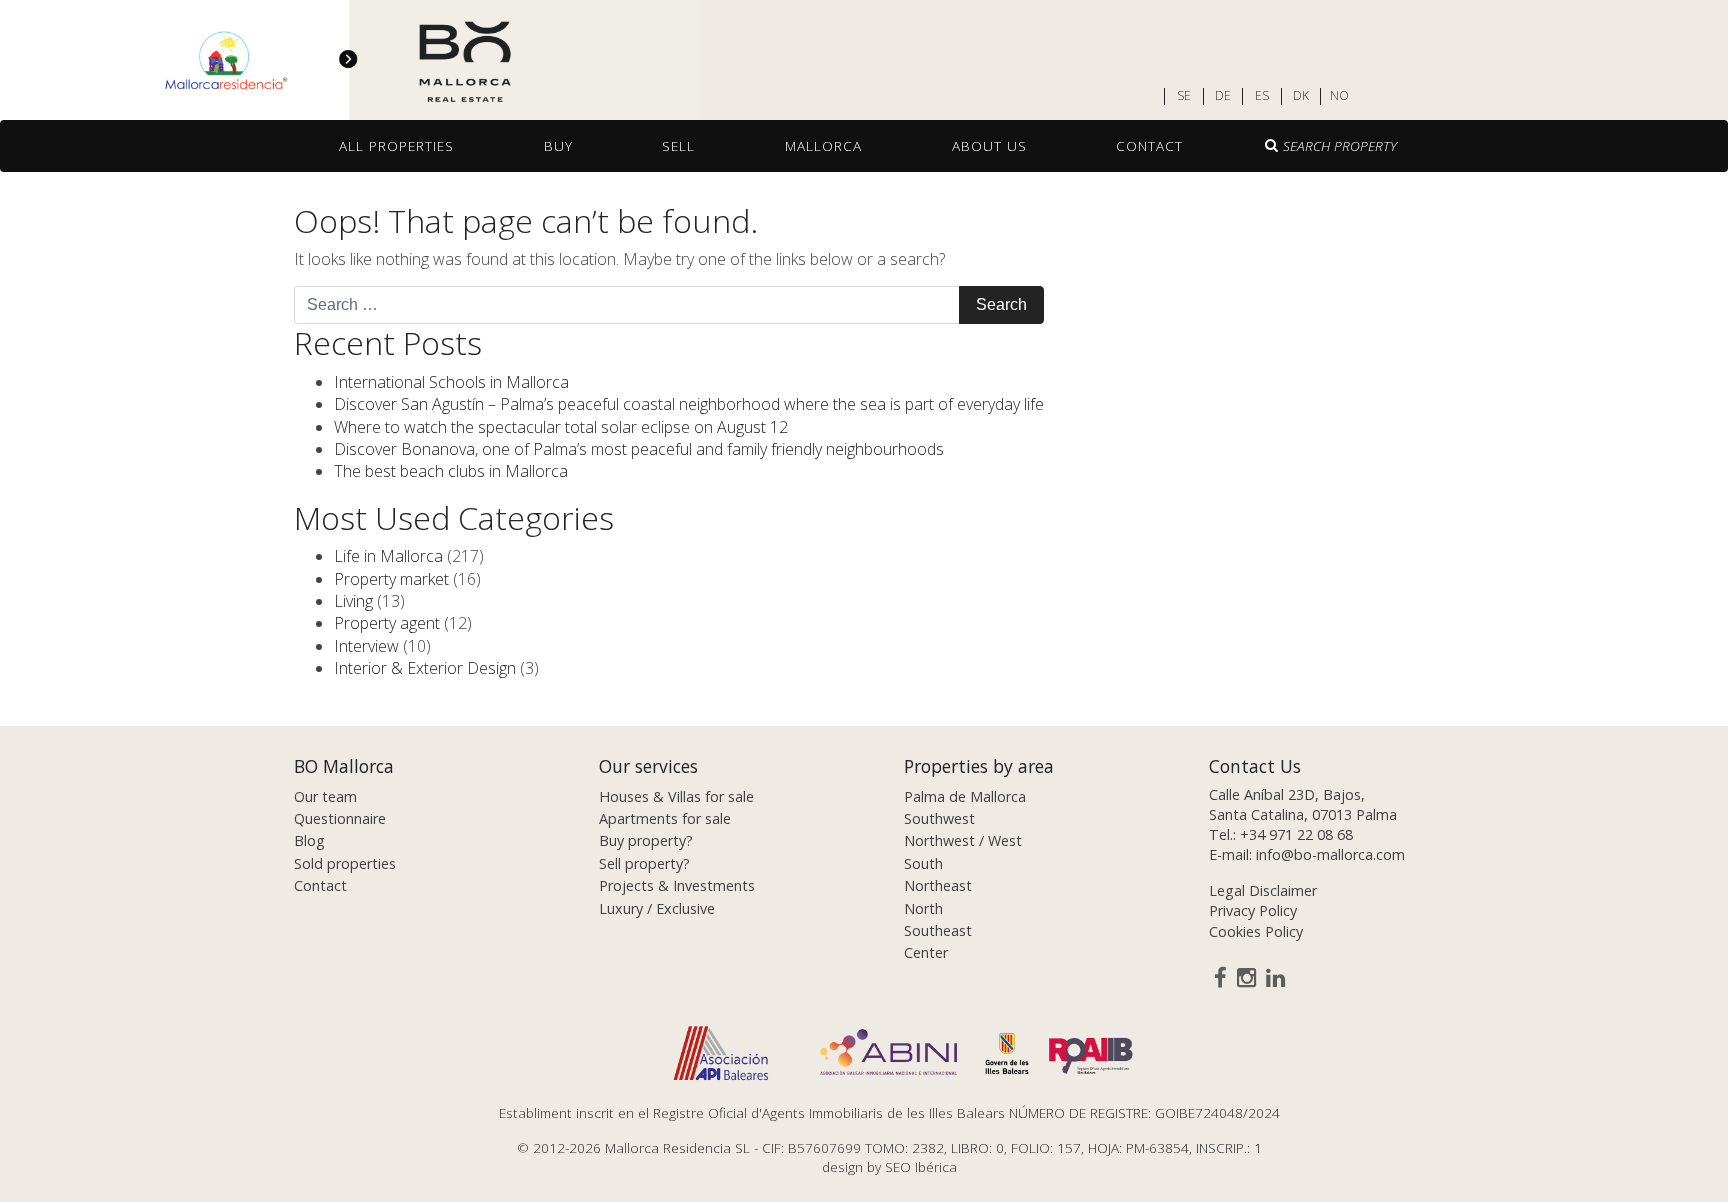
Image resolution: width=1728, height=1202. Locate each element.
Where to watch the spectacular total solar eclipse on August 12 (561, 427)
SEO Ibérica (921, 1166)
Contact (1149, 145)
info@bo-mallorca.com (1330, 854)
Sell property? (644, 863)
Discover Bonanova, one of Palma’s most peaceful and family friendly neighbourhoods (639, 449)
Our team (325, 796)
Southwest (939, 818)
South (923, 863)
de (1223, 96)
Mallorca (823, 145)
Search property (1340, 145)
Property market (391, 579)
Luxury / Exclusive (657, 908)
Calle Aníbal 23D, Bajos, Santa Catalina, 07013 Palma (1303, 804)
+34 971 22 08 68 (1296, 834)
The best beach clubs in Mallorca (451, 471)
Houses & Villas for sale (676, 796)
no (1339, 96)
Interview (366, 646)
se (1184, 96)
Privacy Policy (1253, 910)
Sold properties (345, 863)
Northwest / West (963, 840)
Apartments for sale (665, 818)
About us (989, 145)
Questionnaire (340, 818)
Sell (678, 145)
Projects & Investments (677, 885)
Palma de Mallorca (965, 796)
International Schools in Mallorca (451, 382)
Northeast (938, 885)
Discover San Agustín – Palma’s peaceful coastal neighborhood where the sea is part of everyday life (689, 404)
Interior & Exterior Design (425, 668)
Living (353, 601)
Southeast (938, 930)
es (1262, 96)
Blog (309, 840)
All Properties (396, 145)
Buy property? (646, 840)
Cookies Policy (1256, 931)
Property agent (387, 623)
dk (1301, 96)
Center (926, 952)
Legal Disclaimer (1263, 890)
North (923, 908)
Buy (558, 145)
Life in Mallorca (388, 556)
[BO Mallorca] (350, 61)
